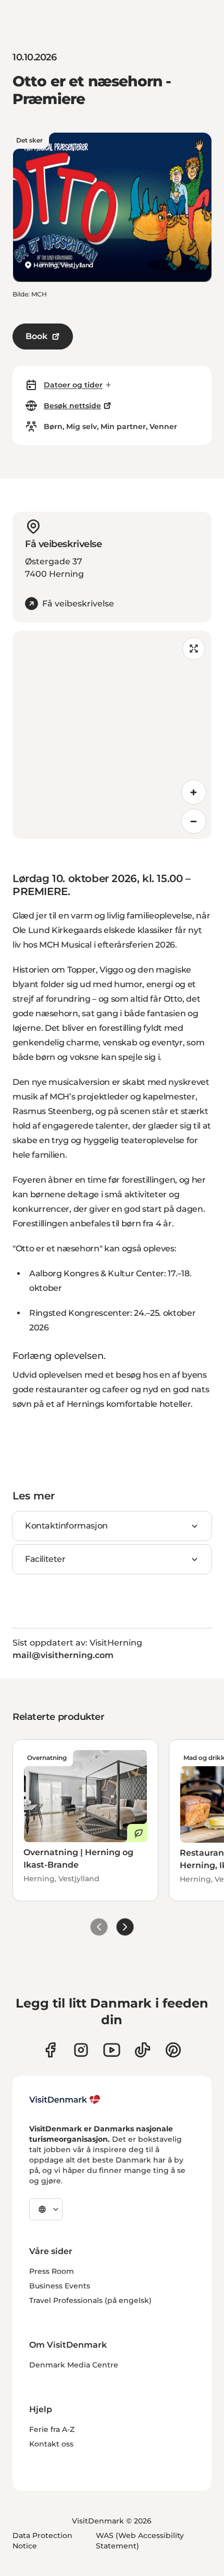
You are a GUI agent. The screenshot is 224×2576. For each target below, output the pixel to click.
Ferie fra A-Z (52, 2429)
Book (36, 336)
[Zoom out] (194, 821)
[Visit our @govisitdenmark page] (142, 2050)
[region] (112, 735)
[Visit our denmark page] (50, 2050)
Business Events (60, 2286)
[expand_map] (194, 649)
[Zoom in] (194, 792)
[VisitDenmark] (65, 2100)
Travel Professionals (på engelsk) (90, 2300)
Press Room (52, 2271)
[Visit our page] (81, 2050)
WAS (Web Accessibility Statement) (140, 2541)
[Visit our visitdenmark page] (112, 2050)
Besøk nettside (72, 406)
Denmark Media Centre (74, 2365)
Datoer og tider (73, 385)
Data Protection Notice (42, 2541)
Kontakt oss (51, 2444)
